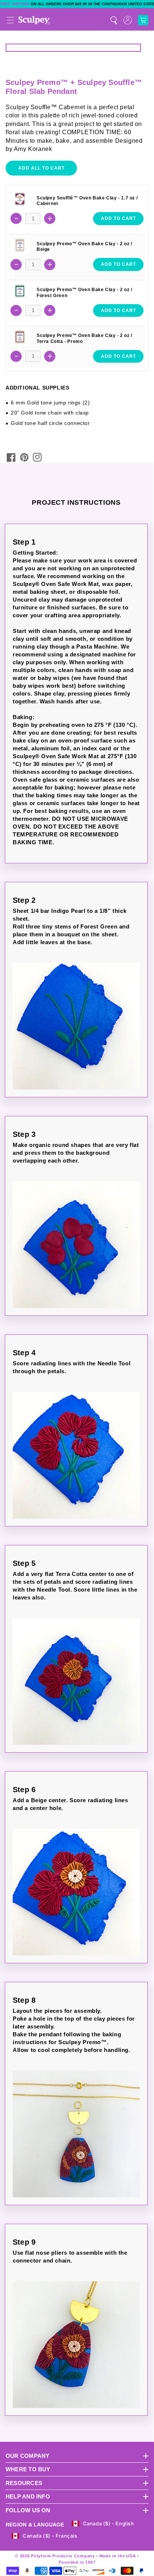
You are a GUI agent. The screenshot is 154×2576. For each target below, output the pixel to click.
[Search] (114, 20)
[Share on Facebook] (11, 457)
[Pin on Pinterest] (24, 457)
